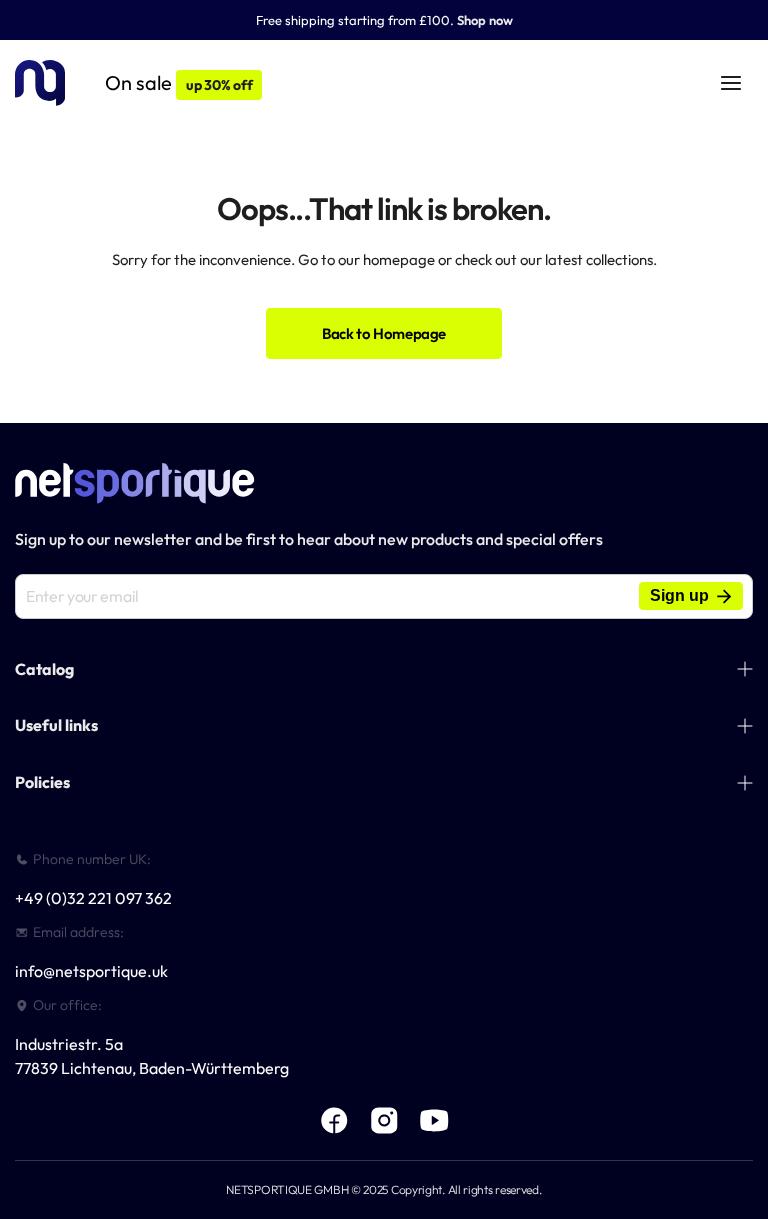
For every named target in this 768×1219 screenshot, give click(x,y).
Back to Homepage (384, 333)
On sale (178, 82)
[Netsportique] (40, 83)
